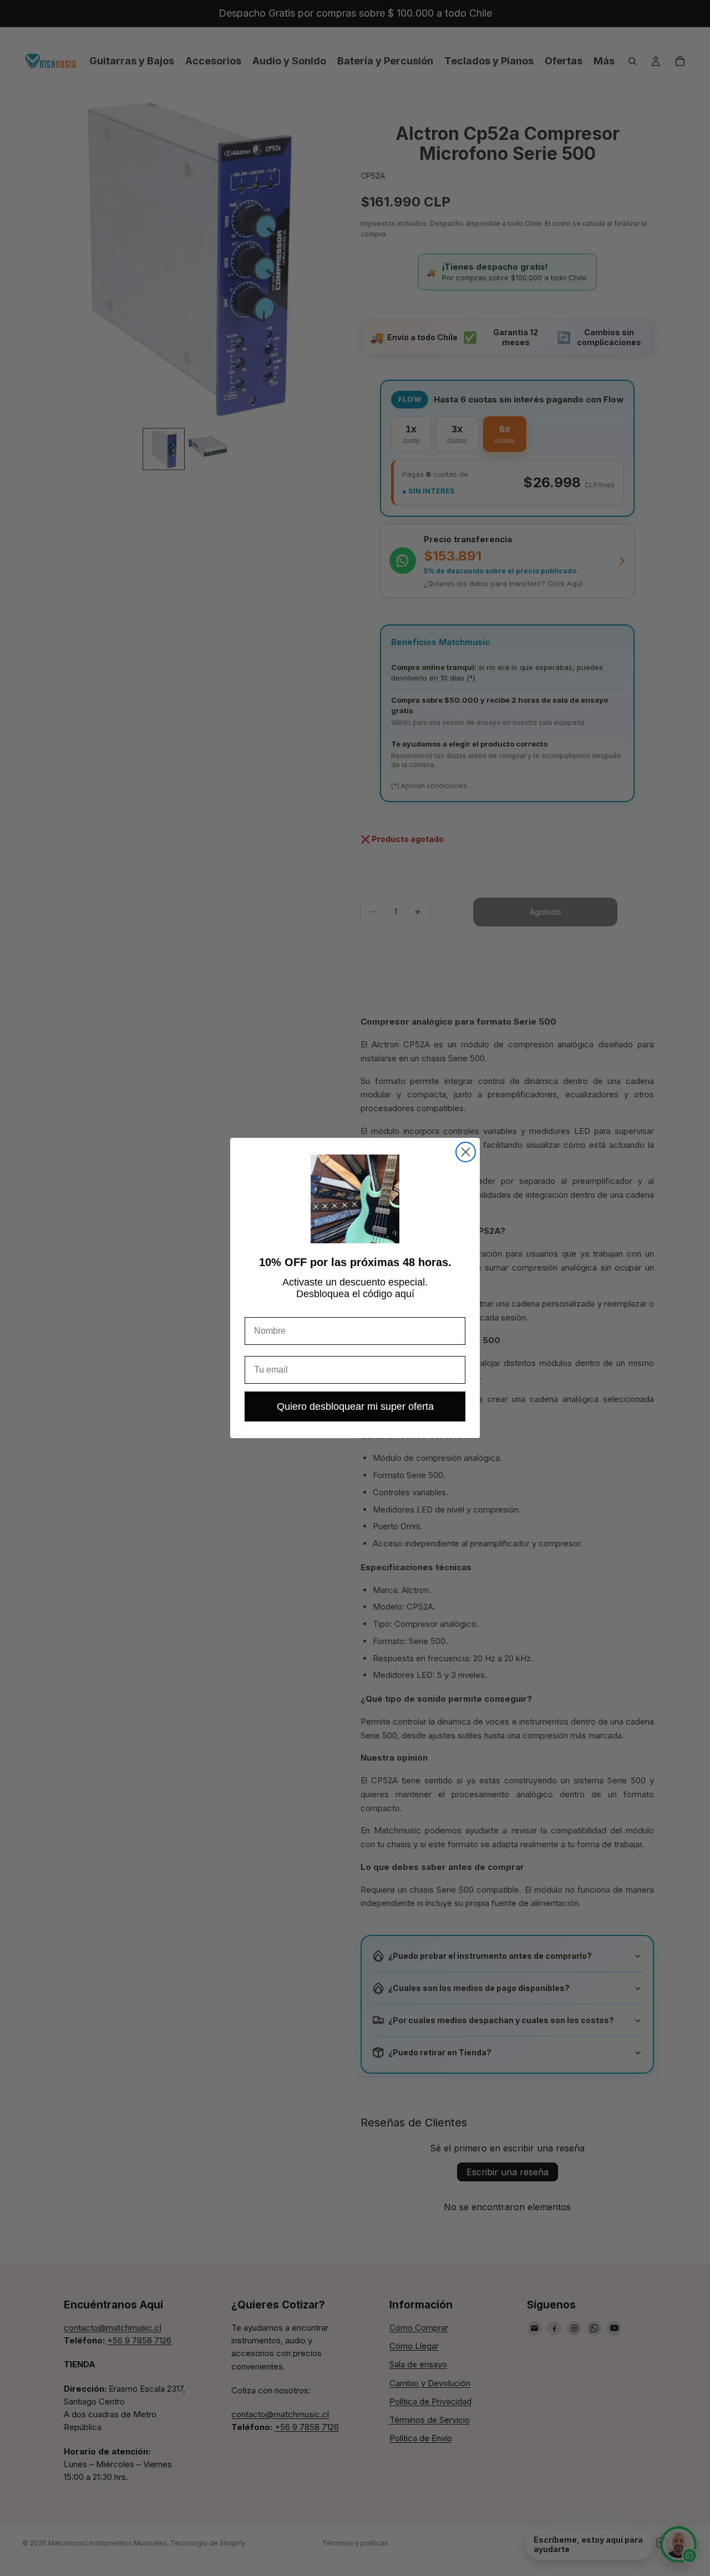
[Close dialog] (466, 1152)
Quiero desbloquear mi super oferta (355, 1407)
